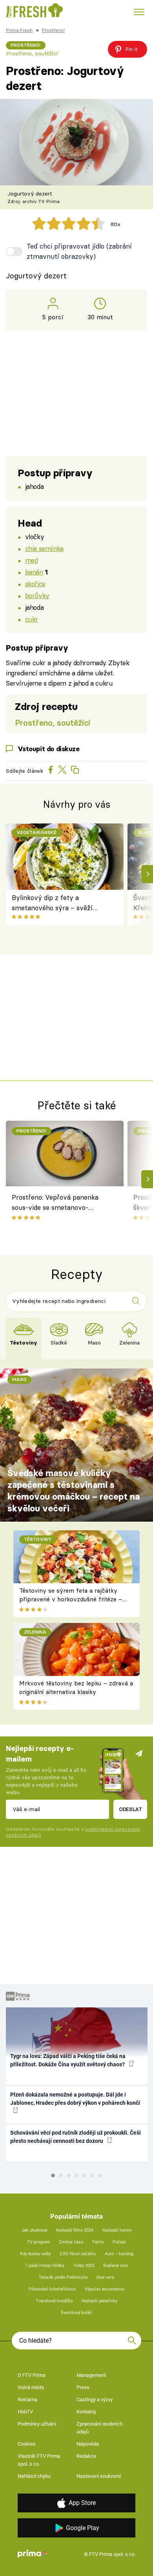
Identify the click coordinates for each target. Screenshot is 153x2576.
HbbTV (25, 2412)
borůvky (37, 596)
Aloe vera (105, 2277)
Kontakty (86, 2412)
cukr (32, 619)
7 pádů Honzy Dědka (45, 2266)
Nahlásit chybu (34, 2476)
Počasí (119, 2242)
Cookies (27, 2444)
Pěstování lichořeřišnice (52, 2289)
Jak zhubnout (35, 2230)
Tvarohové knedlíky (54, 2301)
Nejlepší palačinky (99, 2301)
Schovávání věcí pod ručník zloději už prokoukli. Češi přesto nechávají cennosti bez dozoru (76, 2137)
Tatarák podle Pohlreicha (63, 2277)
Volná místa (31, 2387)
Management (91, 2375)
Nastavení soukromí (99, 2476)
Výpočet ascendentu (105, 2289)
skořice (35, 584)
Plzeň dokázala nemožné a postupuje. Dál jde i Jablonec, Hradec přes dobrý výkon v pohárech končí (75, 2099)
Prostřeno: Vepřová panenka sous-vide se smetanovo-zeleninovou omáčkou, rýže (55, 1204)
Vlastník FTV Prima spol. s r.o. (39, 2460)
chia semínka (44, 548)
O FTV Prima (32, 2375)
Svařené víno (116, 2266)
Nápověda (88, 2444)
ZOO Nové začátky (78, 2254)
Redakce (86, 2456)
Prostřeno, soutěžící (32, 53)
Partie (98, 2242)
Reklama (27, 2399)
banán (34, 572)
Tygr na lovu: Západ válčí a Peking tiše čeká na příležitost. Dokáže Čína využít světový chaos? (68, 2060)
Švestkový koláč (76, 2313)
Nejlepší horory (117, 2230)
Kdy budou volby (36, 2254)
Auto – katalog (119, 2254)
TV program (39, 2242)
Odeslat (130, 1809)
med (32, 560)
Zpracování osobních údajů (100, 2428)
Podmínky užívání (37, 2424)
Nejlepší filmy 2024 (75, 2230)
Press (83, 2387)
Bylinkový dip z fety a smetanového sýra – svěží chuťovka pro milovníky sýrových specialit (52, 903)
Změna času (71, 2242)
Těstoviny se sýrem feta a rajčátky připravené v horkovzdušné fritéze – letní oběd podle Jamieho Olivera (71, 1599)
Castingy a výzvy (95, 2399)
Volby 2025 (84, 2266)
